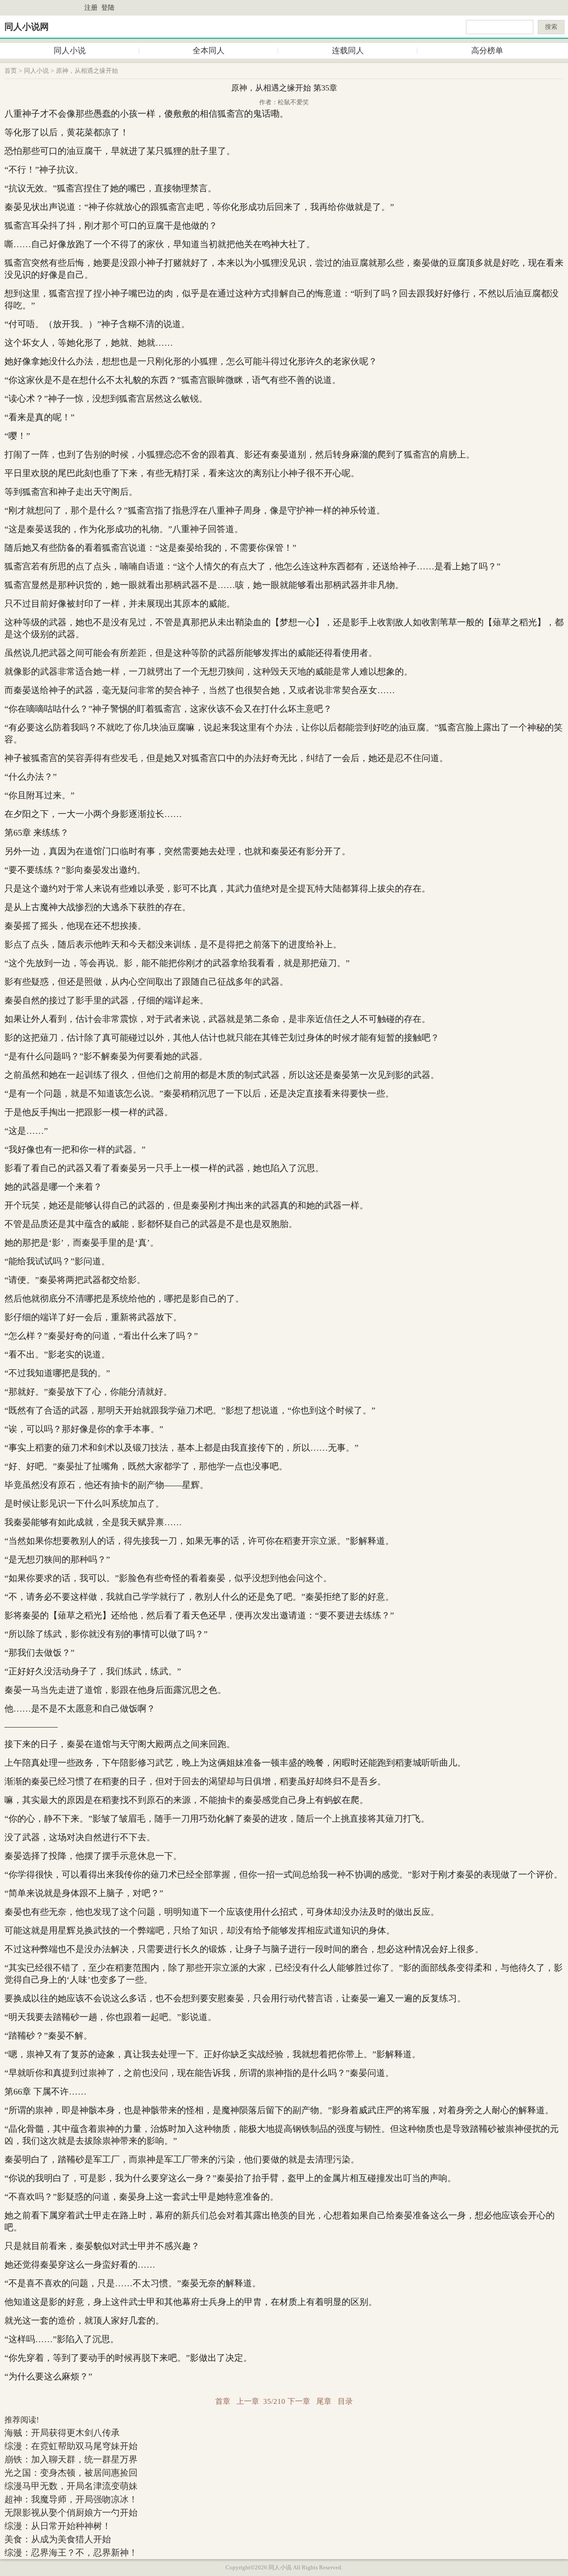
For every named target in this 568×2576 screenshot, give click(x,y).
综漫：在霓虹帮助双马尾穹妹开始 (71, 2446)
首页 (11, 71)
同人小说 (70, 51)
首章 (223, 2401)
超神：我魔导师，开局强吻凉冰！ (71, 2499)
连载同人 (348, 51)
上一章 (248, 2401)
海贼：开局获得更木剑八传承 (62, 2433)
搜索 (551, 27)
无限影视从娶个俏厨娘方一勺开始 (71, 2513)
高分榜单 (487, 51)
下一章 (299, 2401)
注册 (91, 8)
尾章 (324, 2401)
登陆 (108, 8)
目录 (345, 2401)
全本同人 (209, 51)
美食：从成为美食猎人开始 (58, 2539)
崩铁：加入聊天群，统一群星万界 (71, 2459)
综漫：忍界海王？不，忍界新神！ (71, 2552)
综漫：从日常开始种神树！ (58, 2526)
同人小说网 (27, 27)
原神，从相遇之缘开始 (87, 71)
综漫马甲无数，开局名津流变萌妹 (71, 2486)
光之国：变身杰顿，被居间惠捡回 (71, 2473)
